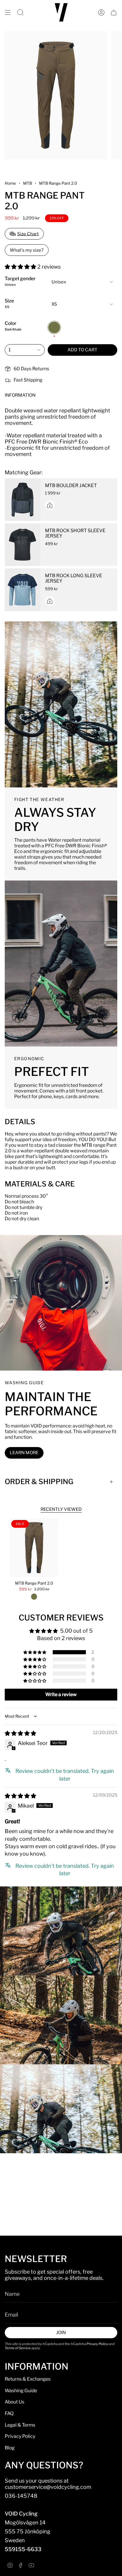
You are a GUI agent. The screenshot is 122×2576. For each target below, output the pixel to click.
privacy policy (47, 1315)
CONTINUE (32, 1298)
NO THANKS (32, 1308)
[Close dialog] (115, 1259)
